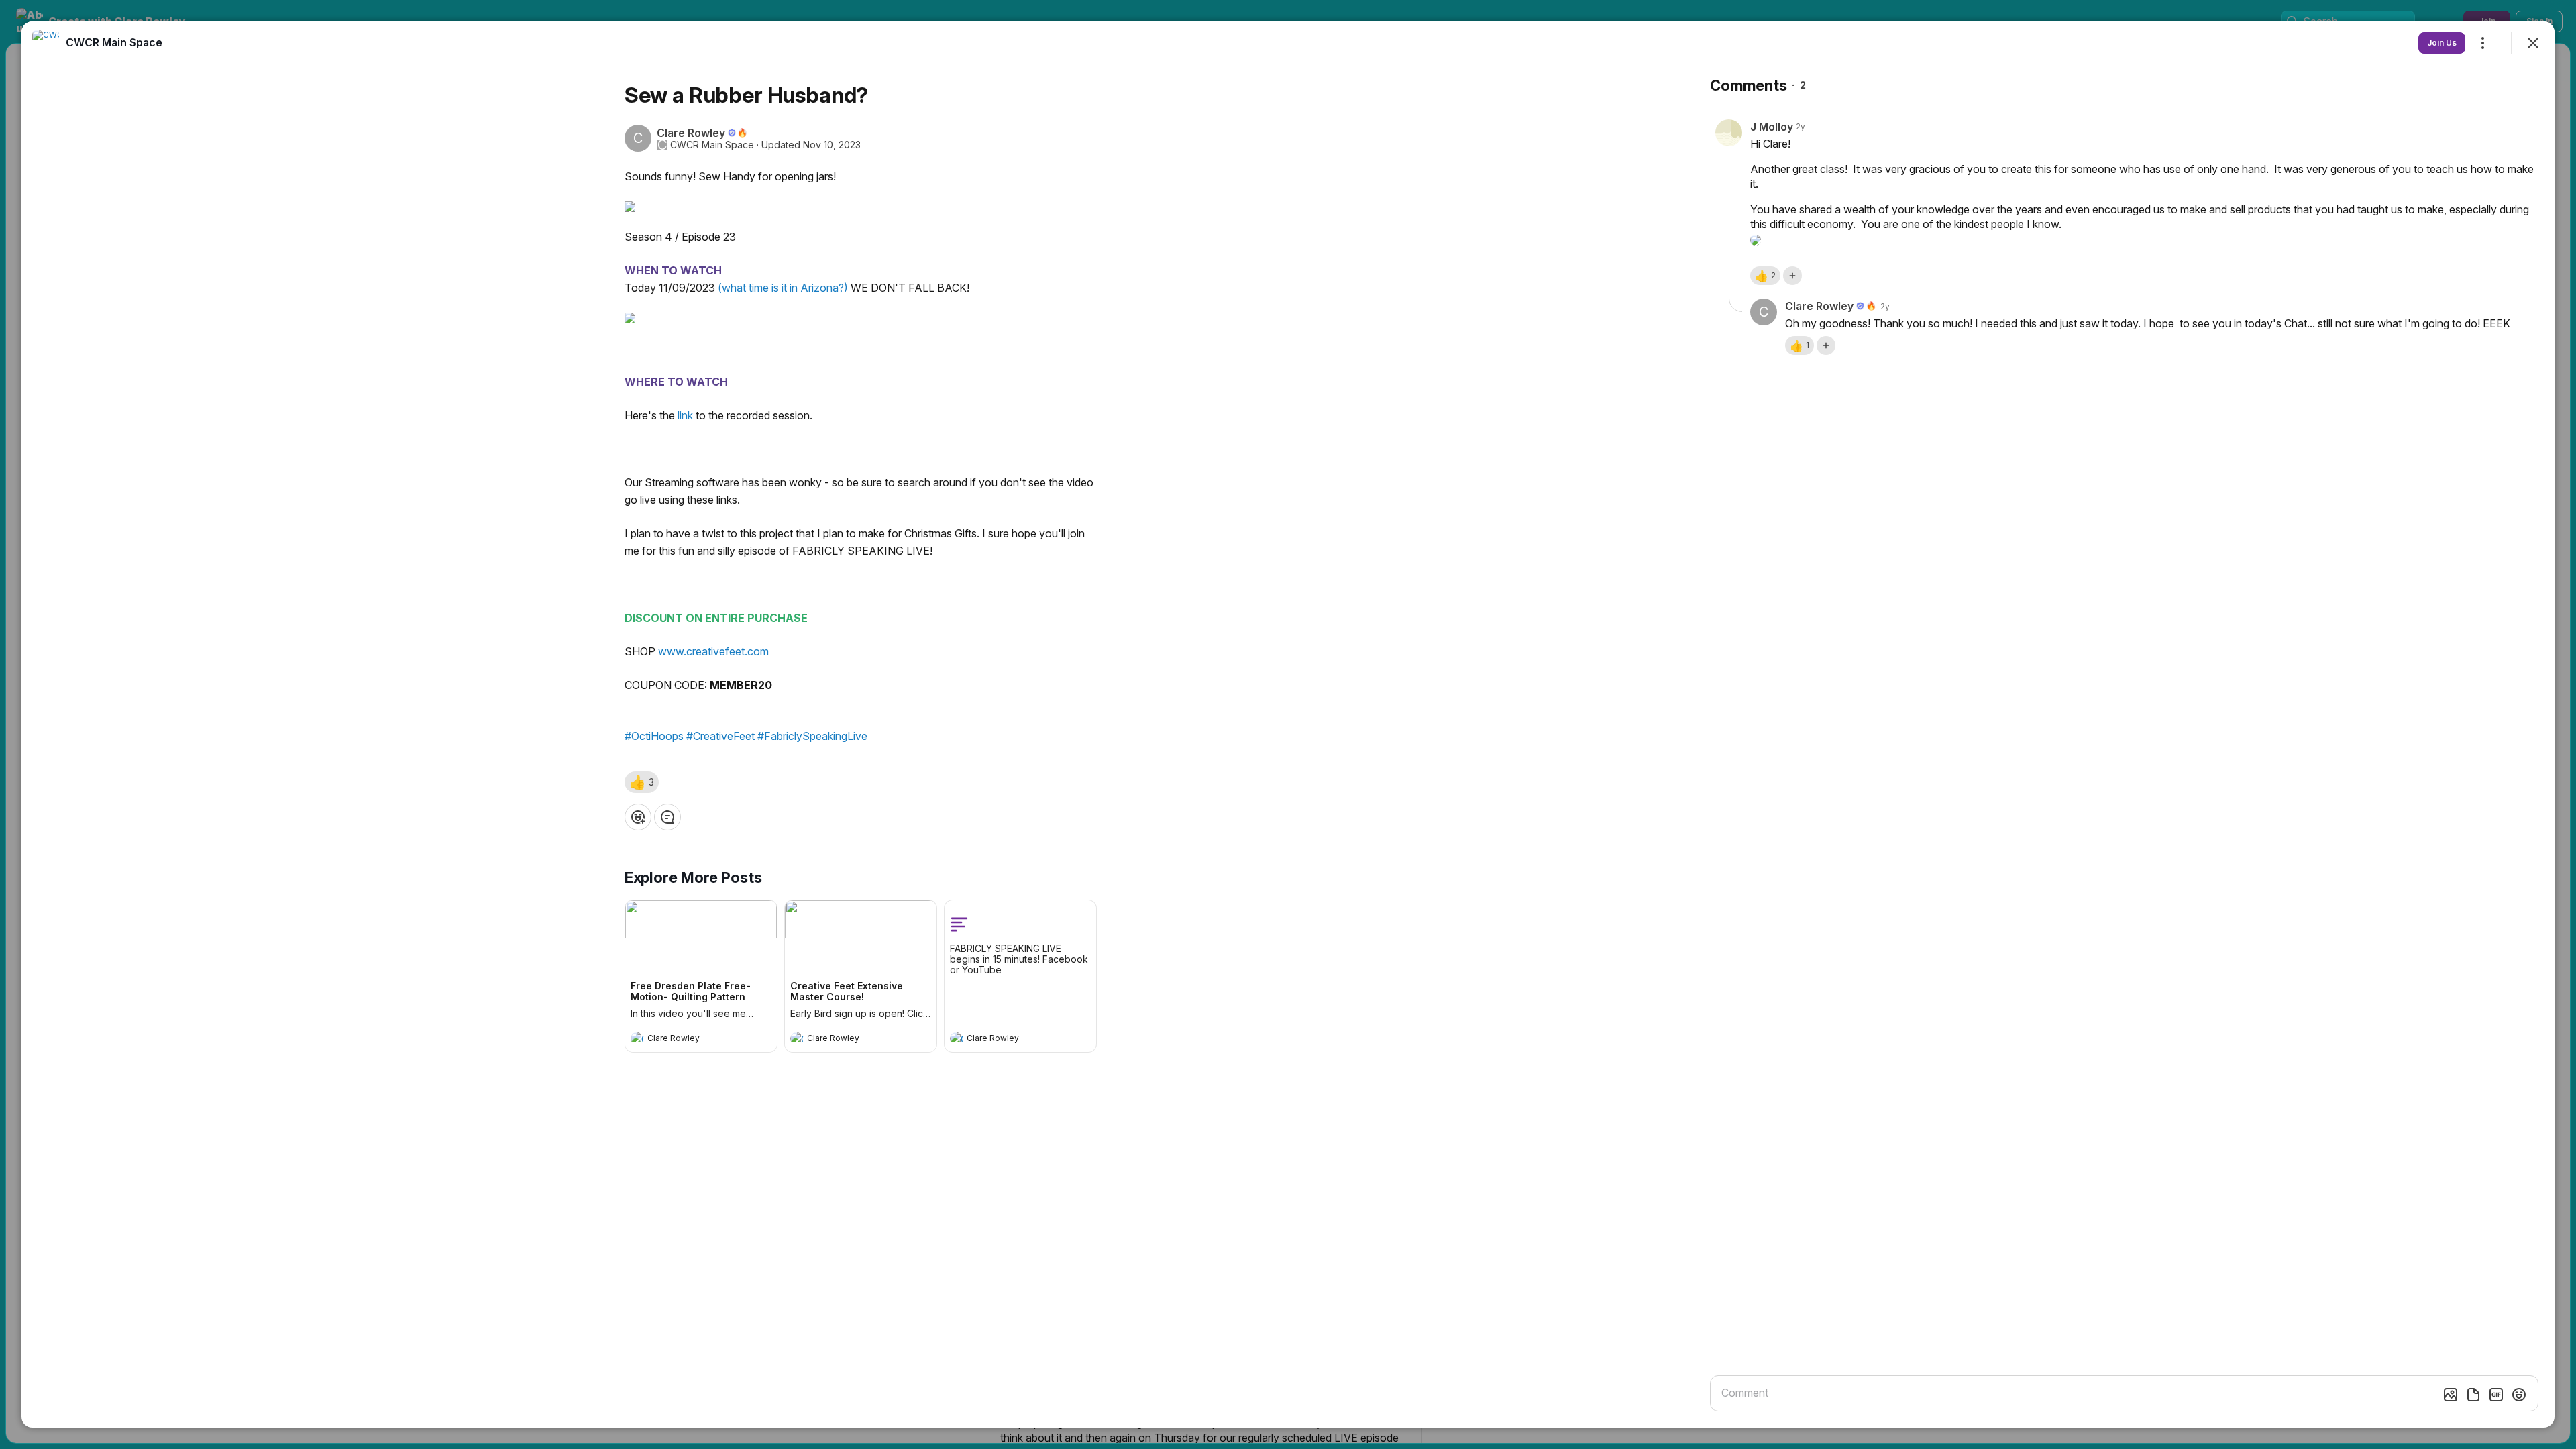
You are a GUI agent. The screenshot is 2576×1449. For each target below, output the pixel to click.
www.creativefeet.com (713, 651)
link (684, 415)
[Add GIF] (2496, 1395)
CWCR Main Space (712, 145)
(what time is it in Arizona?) (782, 288)
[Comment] (667, 817)
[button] (642, 782)
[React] (638, 817)
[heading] (688, 1040)
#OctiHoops (654, 736)
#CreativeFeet (720, 736)
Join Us (2442, 43)
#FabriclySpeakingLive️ (812, 736)
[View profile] (637, 1038)
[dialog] (1288, 724)
